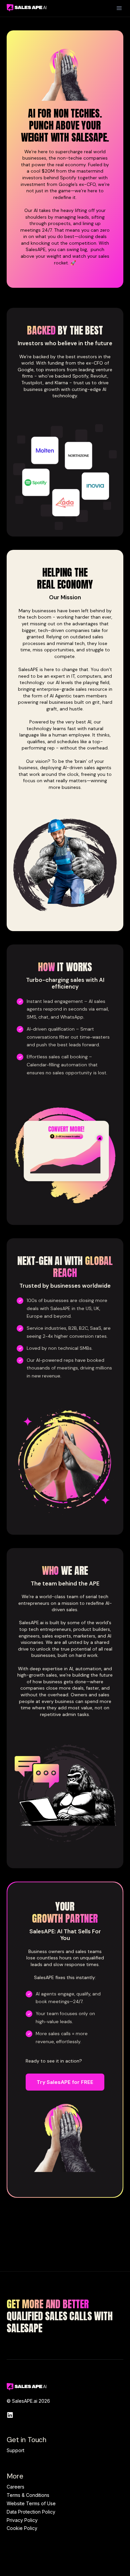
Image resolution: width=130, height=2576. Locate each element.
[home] (25, 7)
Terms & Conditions (28, 2495)
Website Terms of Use (31, 2503)
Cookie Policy (22, 2528)
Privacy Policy (22, 2520)
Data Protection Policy (31, 2512)
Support (15, 2450)
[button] (119, 8)
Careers (15, 2487)
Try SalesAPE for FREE (65, 2082)
